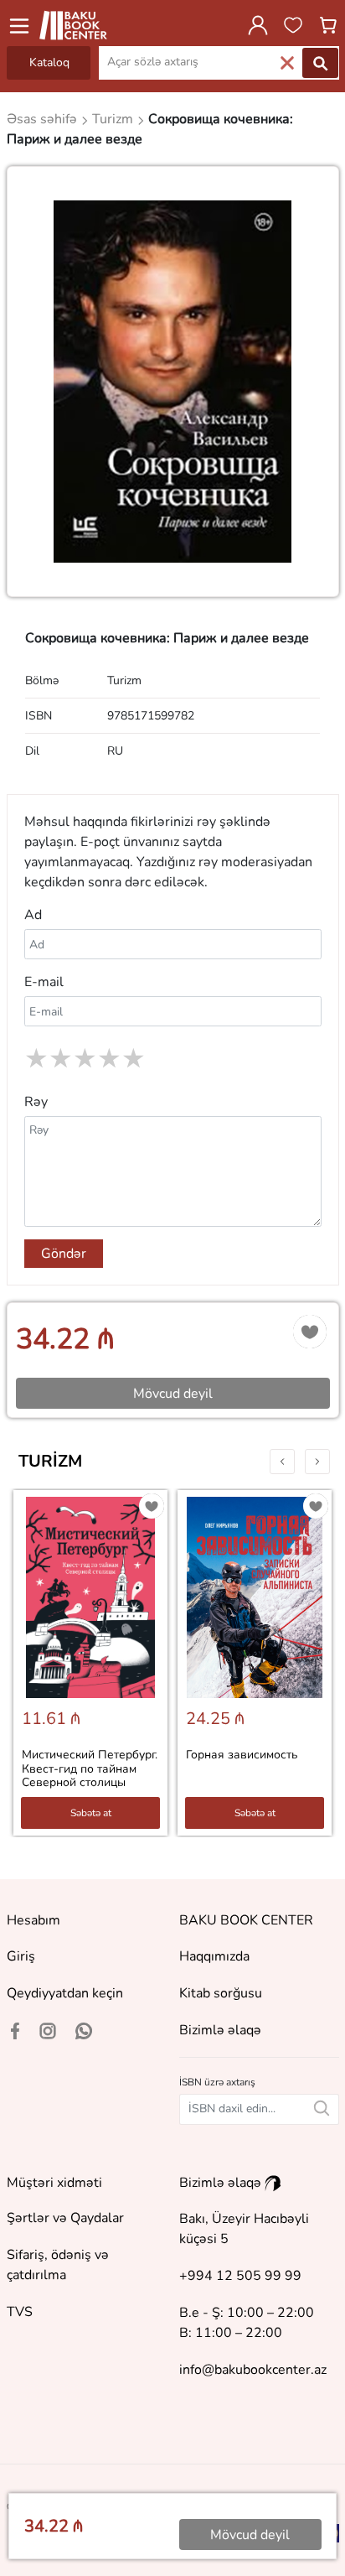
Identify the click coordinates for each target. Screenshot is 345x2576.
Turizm (50, 1461)
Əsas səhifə (44, 119)
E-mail (44, 982)
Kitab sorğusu (221, 1993)
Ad (33, 915)
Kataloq (49, 62)
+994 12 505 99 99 (240, 2276)
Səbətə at (91, 1813)
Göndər (64, 1254)
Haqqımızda (214, 1956)
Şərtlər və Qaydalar (65, 2218)
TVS (20, 2312)
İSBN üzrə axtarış (217, 2082)
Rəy (36, 1102)
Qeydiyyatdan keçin (65, 1993)
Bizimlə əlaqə (220, 2030)
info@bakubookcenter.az (253, 2370)
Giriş (21, 1956)
